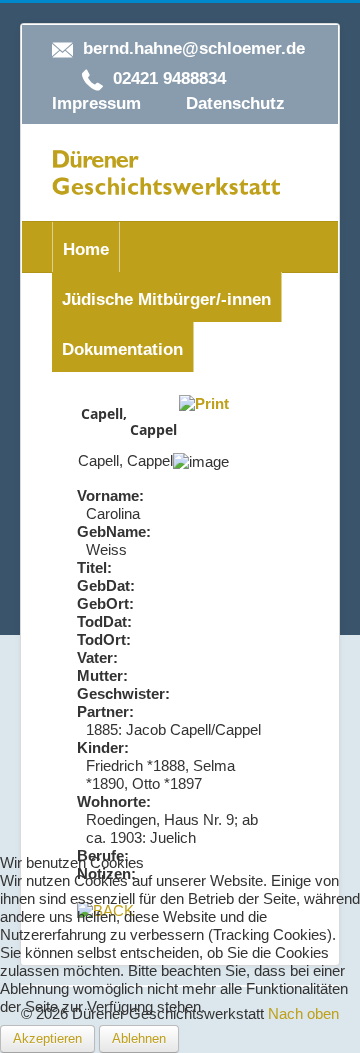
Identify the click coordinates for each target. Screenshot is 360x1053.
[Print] (204, 402)
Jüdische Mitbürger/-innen (166, 299)
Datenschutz (235, 103)
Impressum (96, 103)
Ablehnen (139, 1038)
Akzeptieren (47, 1038)
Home (86, 249)
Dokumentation (122, 349)
